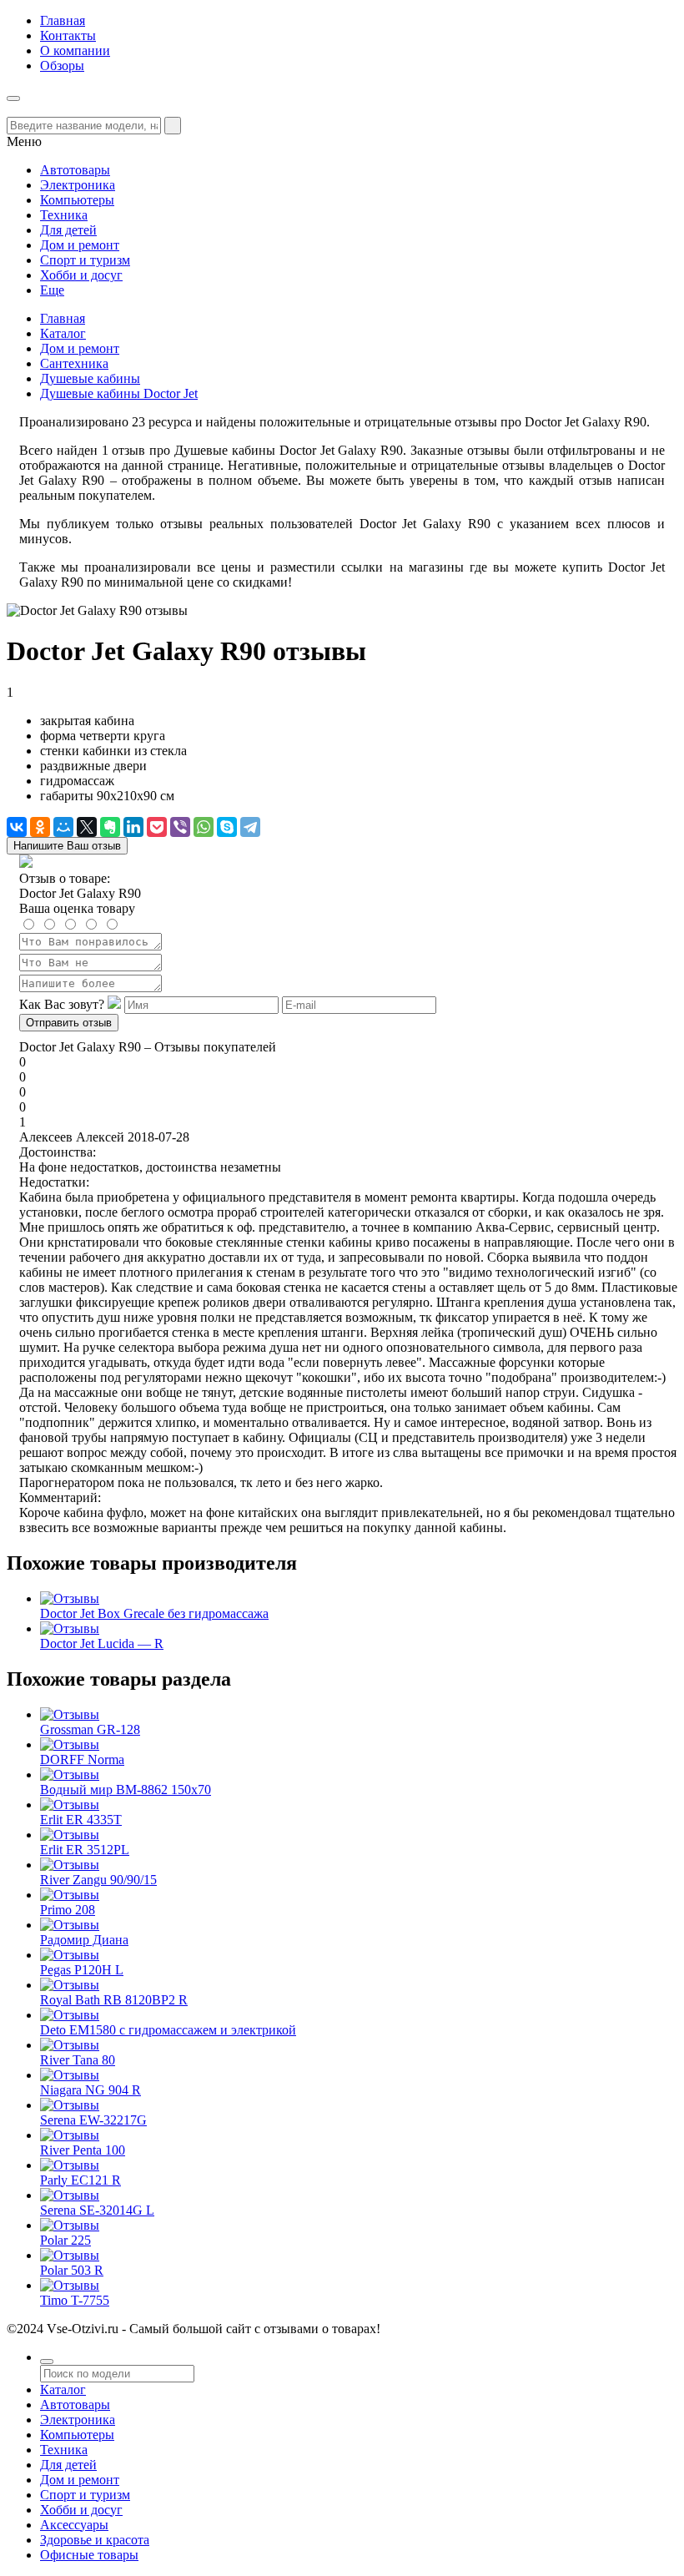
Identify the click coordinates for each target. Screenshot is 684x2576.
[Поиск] (47, 2362)
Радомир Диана (84, 1940)
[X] (87, 827)
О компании (75, 50)
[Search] (173, 126)
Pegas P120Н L (82, 1970)
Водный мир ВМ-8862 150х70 (126, 1790)
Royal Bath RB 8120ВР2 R (114, 2000)
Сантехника (74, 363)
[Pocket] (157, 827)
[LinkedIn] (133, 827)
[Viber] (180, 827)
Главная (63, 20)
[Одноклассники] (40, 827)
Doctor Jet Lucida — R (102, 1643)
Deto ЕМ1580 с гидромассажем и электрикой (168, 2030)
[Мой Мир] (63, 827)
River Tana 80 (78, 2060)
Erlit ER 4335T (81, 1820)
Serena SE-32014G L (97, 2210)
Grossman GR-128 (90, 1729)
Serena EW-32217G (93, 2120)
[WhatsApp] (204, 827)
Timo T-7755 (75, 2300)
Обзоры (62, 66)
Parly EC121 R (80, 2180)
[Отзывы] (70, 1598)
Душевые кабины (90, 378)
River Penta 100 (83, 2150)
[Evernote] (110, 827)
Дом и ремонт (80, 348)
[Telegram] (250, 827)
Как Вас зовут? (62, 1004)
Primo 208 (68, 1910)
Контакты (68, 35)
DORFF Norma (82, 1759)
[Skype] (227, 827)
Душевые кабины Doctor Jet (119, 393)
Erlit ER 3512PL (85, 1850)
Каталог (63, 333)
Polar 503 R (72, 2270)
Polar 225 (65, 2240)
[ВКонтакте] (17, 827)
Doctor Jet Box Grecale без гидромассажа (154, 1613)
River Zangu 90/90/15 (98, 1880)
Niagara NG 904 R (91, 2090)
